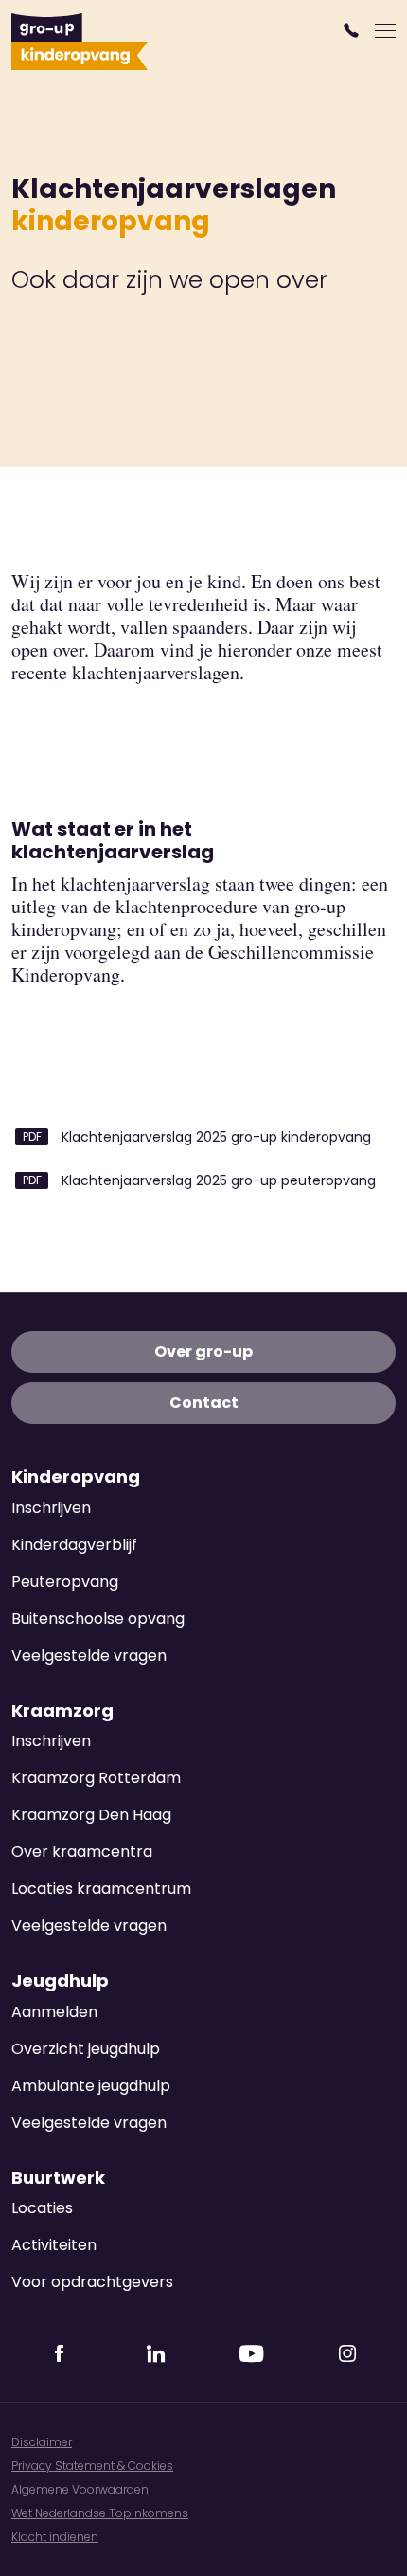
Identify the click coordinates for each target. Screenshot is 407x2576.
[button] (354, 30)
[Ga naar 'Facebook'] (60, 2348)
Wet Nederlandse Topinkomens (100, 2513)
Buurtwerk (58, 2178)
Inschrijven (51, 1508)
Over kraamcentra (82, 1852)
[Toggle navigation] (385, 30)
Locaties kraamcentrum (101, 1889)
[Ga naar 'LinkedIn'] (155, 2348)
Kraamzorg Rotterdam (96, 1778)
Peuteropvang (65, 1582)
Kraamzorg (62, 1711)
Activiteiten (54, 2245)
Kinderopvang (76, 1477)
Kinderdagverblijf (74, 1545)
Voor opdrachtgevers (92, 2282)
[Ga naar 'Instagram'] (347, 2348)
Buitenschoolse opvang (98, 1619)
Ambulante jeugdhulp (91, 2086)
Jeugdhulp (60, 1981)
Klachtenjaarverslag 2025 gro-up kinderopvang (214, 1137)
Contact (204, 1403)
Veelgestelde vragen (89, 1656)
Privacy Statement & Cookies (92, 2466)
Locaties (42, 2208)
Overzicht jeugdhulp (86, 2049)
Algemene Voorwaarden (80, 2489)
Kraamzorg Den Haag (91, 1815)
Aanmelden (54, 2012)
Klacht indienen (55, 2537)
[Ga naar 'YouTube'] (252, 2348)
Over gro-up (203, 1351)
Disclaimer (42, 2442)
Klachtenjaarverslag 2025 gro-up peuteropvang (217, 1180)
